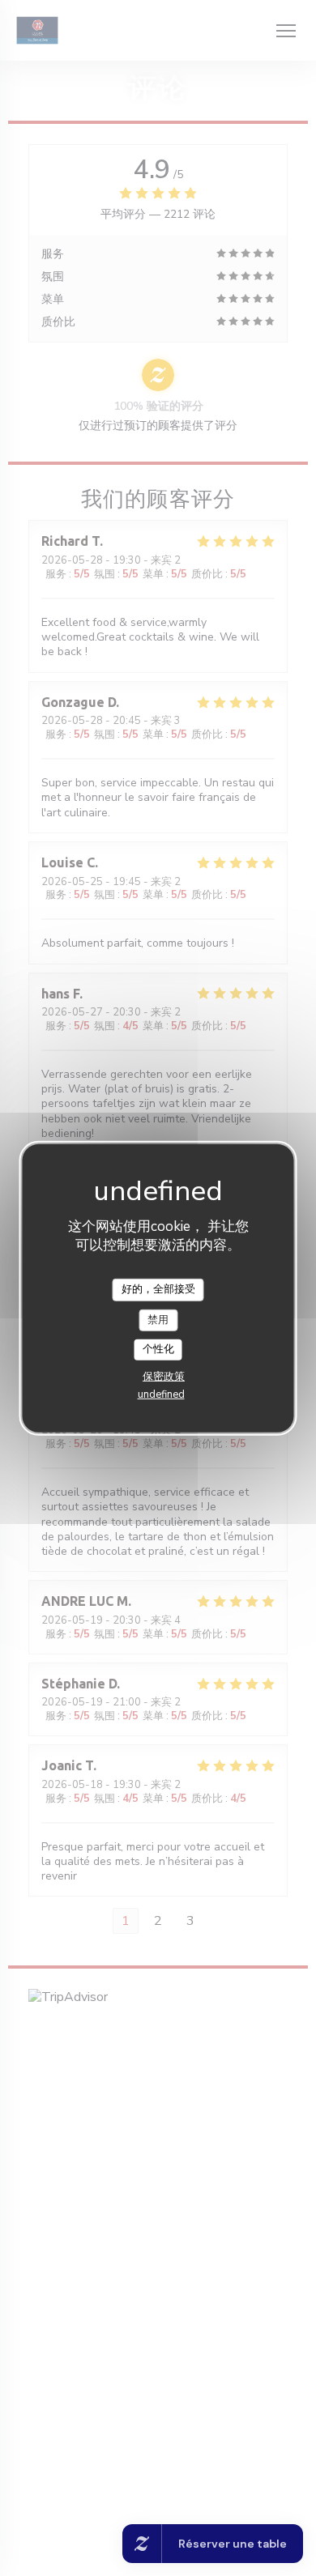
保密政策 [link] (164, 1377)
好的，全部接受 (158, 1289)
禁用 (158, 1319)
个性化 (158, 1349)
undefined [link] (161, 1394)
